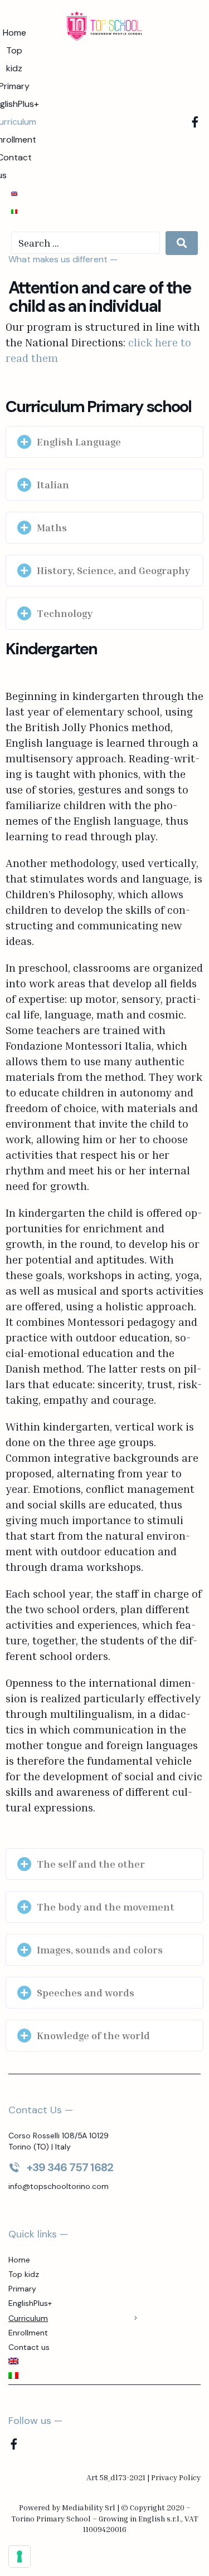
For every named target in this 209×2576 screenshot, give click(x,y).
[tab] (104, 442)
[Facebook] (195, 122)
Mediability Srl (89, 2507)
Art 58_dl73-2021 (116, 2477)
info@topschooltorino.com (59, 2186)
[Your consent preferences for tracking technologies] (20, 2557)
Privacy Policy (176, 2477)
